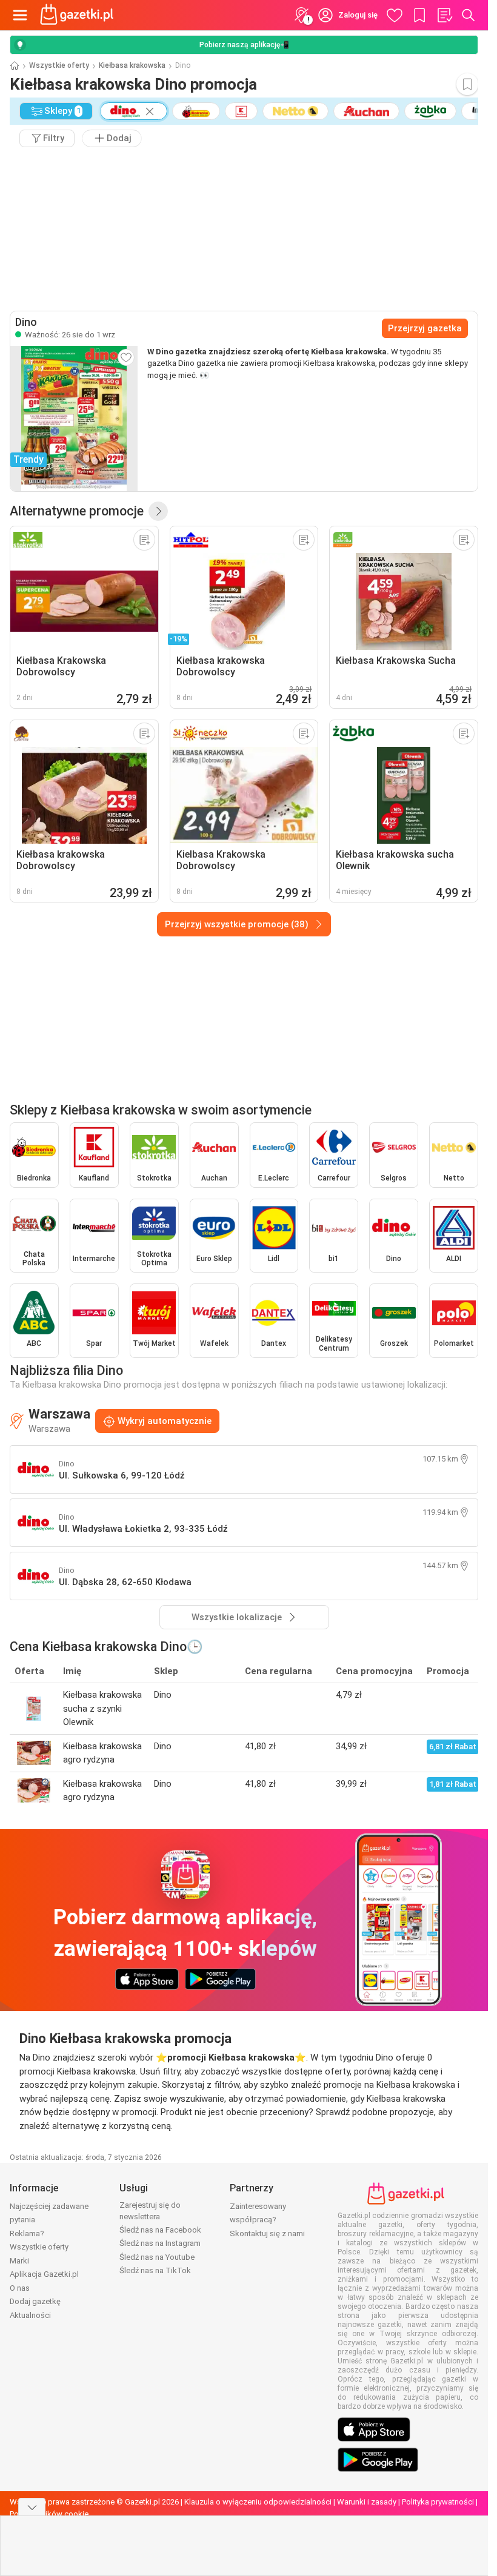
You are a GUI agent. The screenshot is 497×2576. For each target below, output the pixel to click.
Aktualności (30, 2315)
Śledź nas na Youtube (157, 2257)
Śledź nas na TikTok (155, 2270)
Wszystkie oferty (59, 65)
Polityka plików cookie (49, 2514)
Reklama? (27, 2233)
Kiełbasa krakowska (132, 65)
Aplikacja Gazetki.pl (44, 2274)
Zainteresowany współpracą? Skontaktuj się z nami (267, 2220)
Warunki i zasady (367, 2502)
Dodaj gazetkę (35, 2301)
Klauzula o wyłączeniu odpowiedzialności (258, 2502)
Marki (19, 2261)
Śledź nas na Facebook (160, 2230)
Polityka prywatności (438, 2502)
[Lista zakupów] (444, 15)
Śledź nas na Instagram (160, 2243)
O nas (20, 2288)
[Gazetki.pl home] (79, 15)
